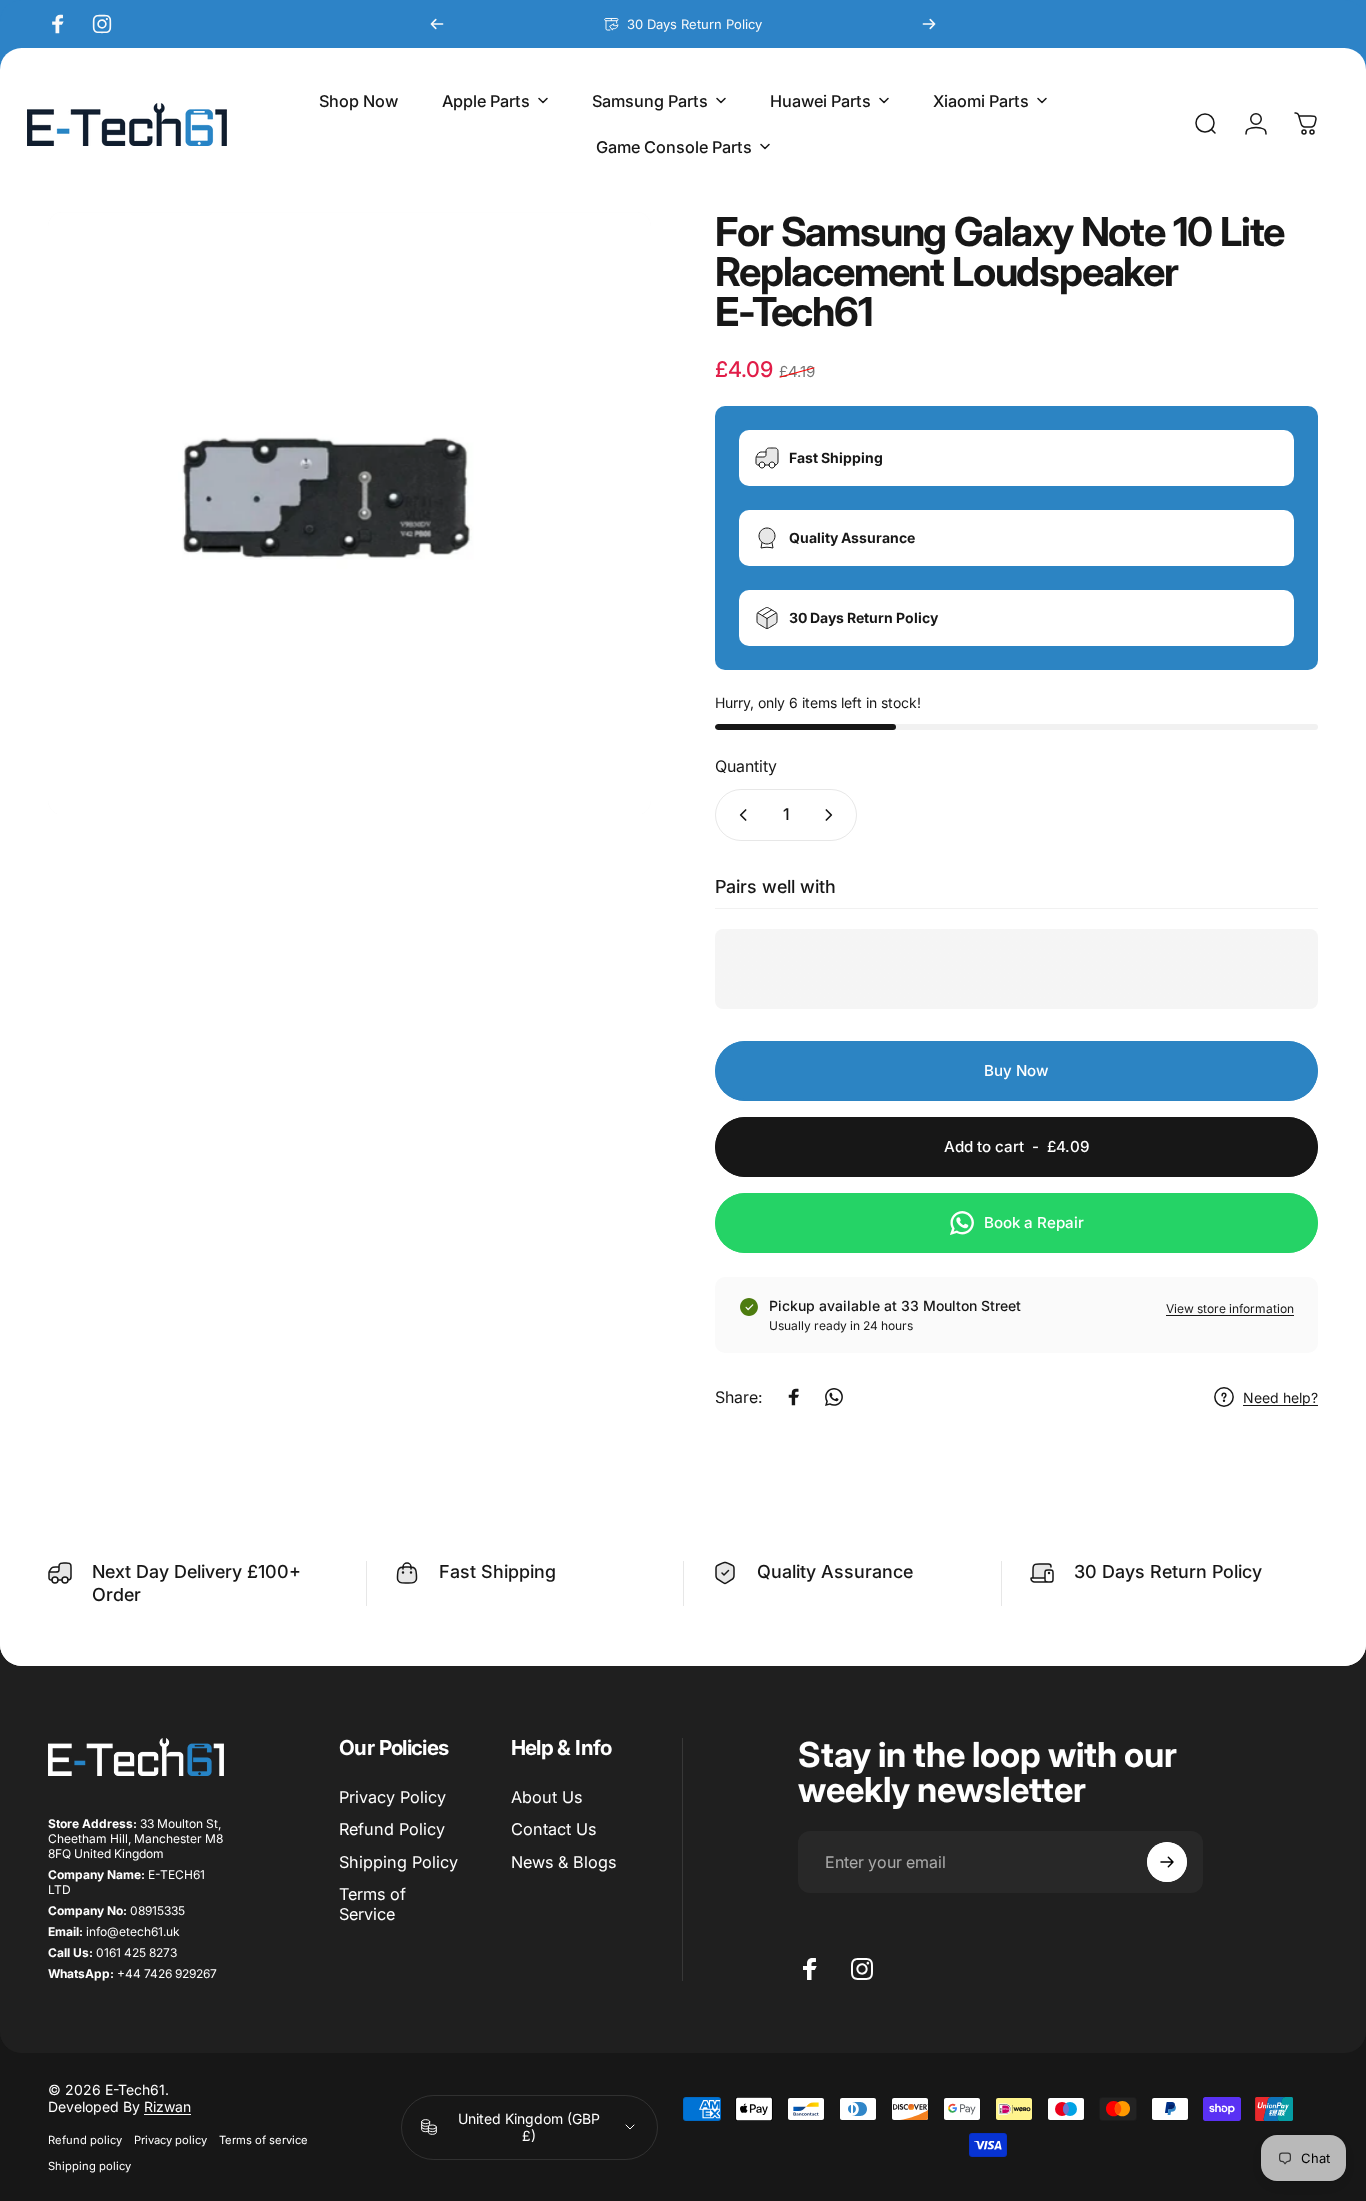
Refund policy (85, 2140)
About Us (546, 1797)
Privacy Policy (392, 1797)
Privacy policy (170, 2140)
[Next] (929, 24)
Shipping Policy (398, 1862)
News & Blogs (563, 1862)
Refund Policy (392, 1829)
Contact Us (553, 1829)
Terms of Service (372, 1904)
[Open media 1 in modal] (349, 513)
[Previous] (437, 24)
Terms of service (263, 2140)
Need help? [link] (1280, 1397)
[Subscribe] (1167, 1862)
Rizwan (167, 2106)
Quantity (746, 766)
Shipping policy (89, 2166)
